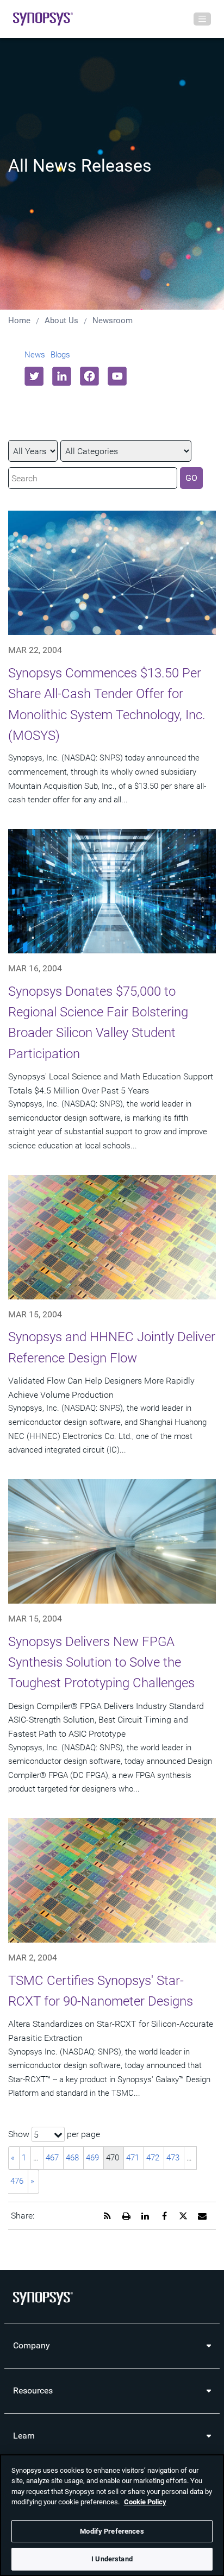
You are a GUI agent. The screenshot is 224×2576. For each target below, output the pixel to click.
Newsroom (113, 321)
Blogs (60, 355)
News (35, 355)
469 (92, 2158)
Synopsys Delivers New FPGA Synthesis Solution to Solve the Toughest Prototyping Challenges (101, 1663)
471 (133, 2158)
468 (72, 2158)
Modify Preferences (112, 2531)
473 (173, 2158)
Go (191, 478)
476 (17, 2181)
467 (52, 2158)
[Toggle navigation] (202, 19)
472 (153, 2158)
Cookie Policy (145, 2502)
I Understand (112, 2559)
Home (19, 321)
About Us (61, 321)
